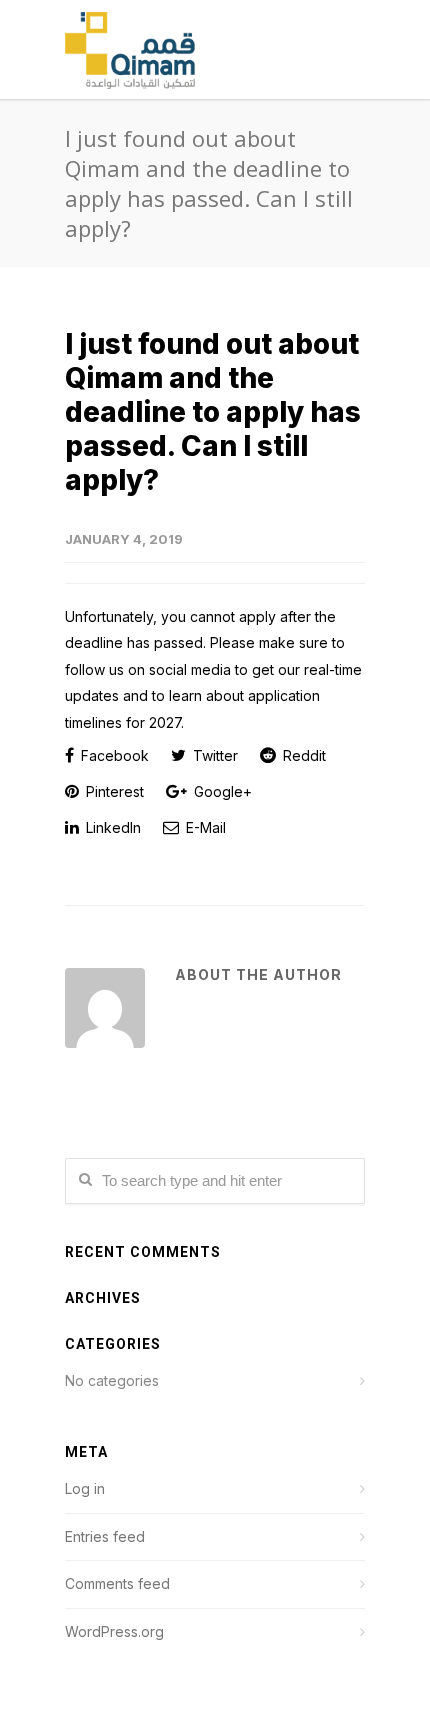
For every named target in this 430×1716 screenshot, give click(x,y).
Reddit (302, 755)
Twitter (213, 755)
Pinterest (113, 791)
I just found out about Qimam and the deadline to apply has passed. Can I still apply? (213, 412)
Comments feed (117, 1583)
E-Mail (204, 827)
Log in (85, 1488)
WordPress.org (114, 1631)
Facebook (113, 755)
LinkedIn (111, 827)
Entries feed (105, 1536)
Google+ (221, 791)
